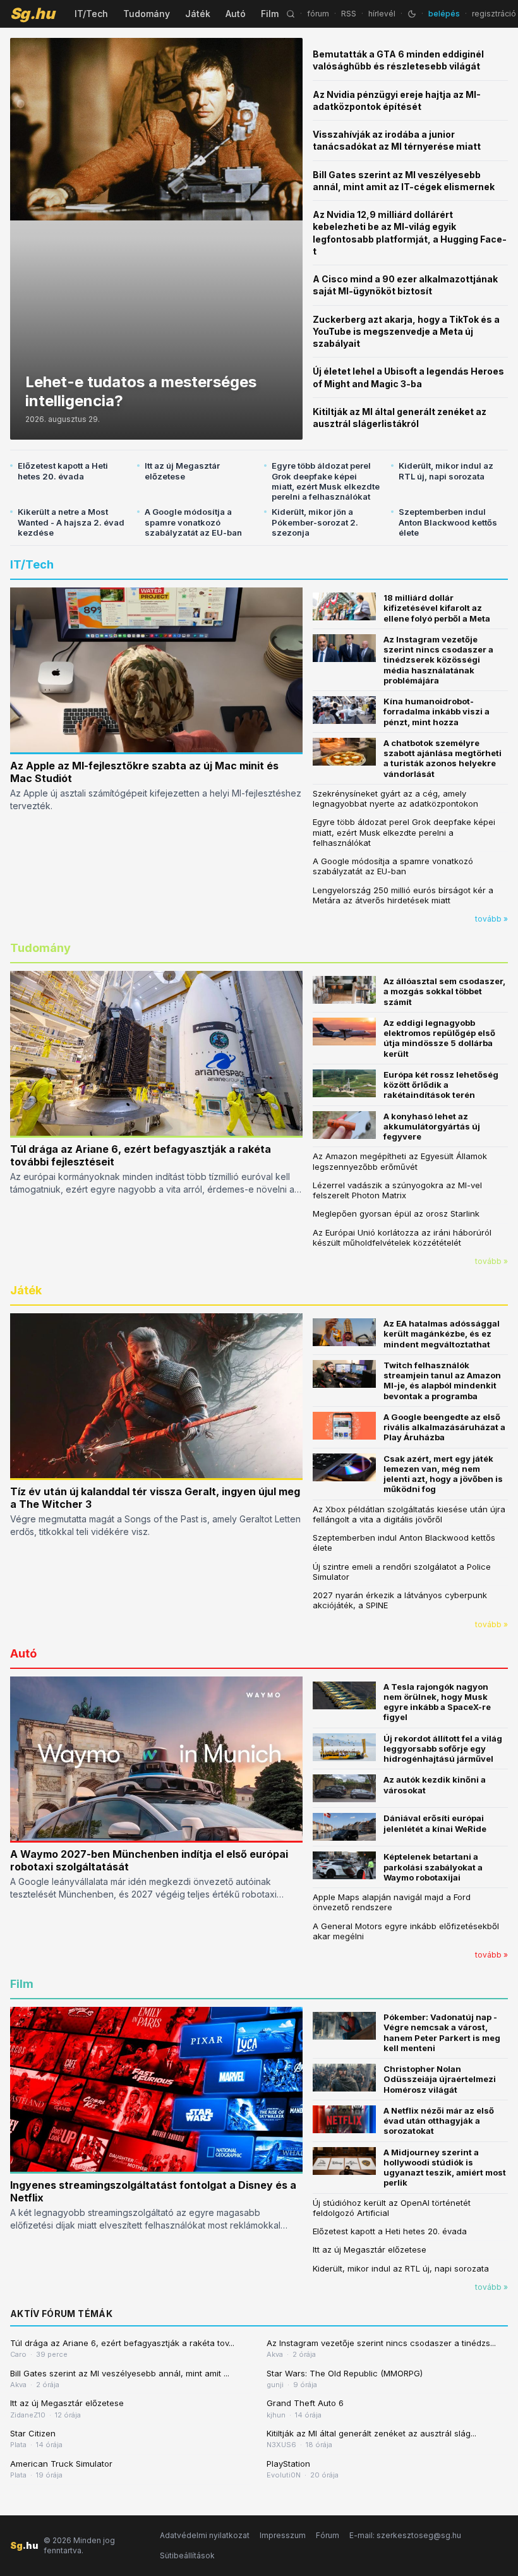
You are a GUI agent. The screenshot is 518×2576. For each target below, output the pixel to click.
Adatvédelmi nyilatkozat (205, 2535)
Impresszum (283, 2535)
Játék (198, 14)
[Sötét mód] (412, 14)
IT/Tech (91, 14)
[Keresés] (291, 14)
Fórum (328, 2535)
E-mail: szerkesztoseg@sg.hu (405, 2535)
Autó (236, 14)
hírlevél (382, 14)
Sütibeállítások (187, 2555)
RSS (349, 14)
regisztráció (494, 14)
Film (270, 14)
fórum (318, 14)
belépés (444, 14)
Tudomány (147, 14)
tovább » (491, 919)
